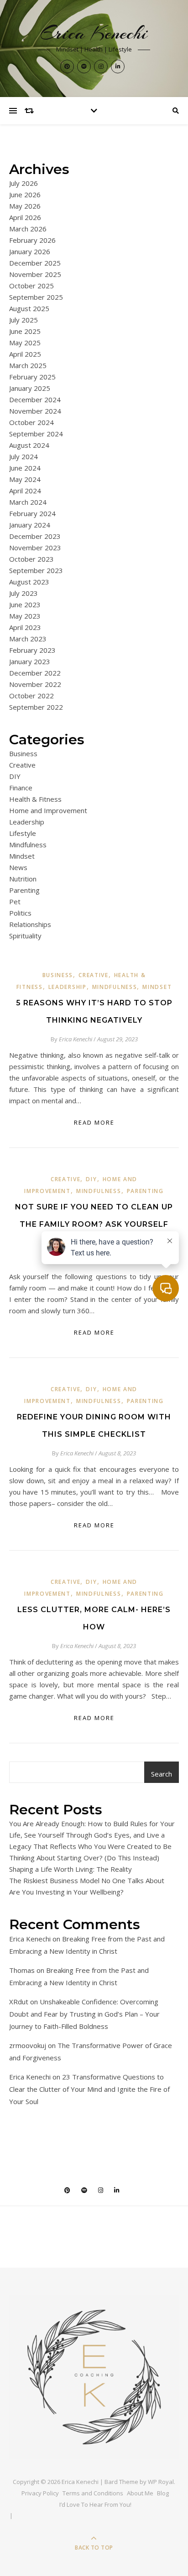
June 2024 (25, 468)
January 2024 (30, 525)
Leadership (27, 822)
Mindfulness (28, 845)
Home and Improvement (48, 810)
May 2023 (25, 616)
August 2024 (29, 445)
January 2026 (30, 251)
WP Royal (161, 2482)
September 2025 (36, 297)
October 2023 (31, 559)
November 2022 (35, 684)
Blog (163, 2493)
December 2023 (35, 536)
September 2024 (36, 434)
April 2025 (25, 354)
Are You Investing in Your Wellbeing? (66, 1892)
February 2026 (32, 240)
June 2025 (25, 331)
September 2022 (36, 707)
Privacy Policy (40, 2493)
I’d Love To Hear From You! (95, 2504)
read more (94, 1122)
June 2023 (25, 604)
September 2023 (36, 570)
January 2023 (30, 661)
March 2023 (28, 639)
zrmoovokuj (28, 2045)
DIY (15, 776)
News (18, 867)
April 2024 (25, 491)
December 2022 (35, 673)
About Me (140, 2493)
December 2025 (35, 263)
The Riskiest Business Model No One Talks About (87, 1880)
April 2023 (25, 627)
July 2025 (23, 320)
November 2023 (35, 548)
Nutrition (23, 879)
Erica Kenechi (94, 33)
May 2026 (25, 206)
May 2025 (25, 343)
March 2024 (28, 502)
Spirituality (25, 936)
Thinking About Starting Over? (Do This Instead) (84, 1858)
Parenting (24, 890)
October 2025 (31, 286)
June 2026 (25, 195)
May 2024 (25, 479)
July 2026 (23, 183)
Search (162, 1774)
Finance (21, 788)
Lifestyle (23, 833)
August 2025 (29, 308)
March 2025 (28, 365)
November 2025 (35, 274)
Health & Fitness (35, 799)
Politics (20, 913)
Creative (22, 765)
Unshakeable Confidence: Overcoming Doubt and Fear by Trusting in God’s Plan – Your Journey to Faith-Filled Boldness (84, 2014)
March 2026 (28, 229)
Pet (15, 901)
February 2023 (32, 650)
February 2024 (32, 513)
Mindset (22, 856)
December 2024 (35, 399)
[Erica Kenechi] (94, 2377)
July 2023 (23, 593)
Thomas (22, 1970)
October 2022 (31, 696)
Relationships (30, 924)
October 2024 (31, 422)
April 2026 (25, 217)
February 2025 (32, 377)
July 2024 (23, 456)
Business (23, 753)
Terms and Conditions (93, 2493)
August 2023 (29, 582)
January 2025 (30, 388)
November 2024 (35, 411)
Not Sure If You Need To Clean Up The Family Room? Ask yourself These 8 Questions (94, 1224)
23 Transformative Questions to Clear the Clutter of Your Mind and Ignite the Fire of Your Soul (89, 2089)
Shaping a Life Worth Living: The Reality (70, 1869)
